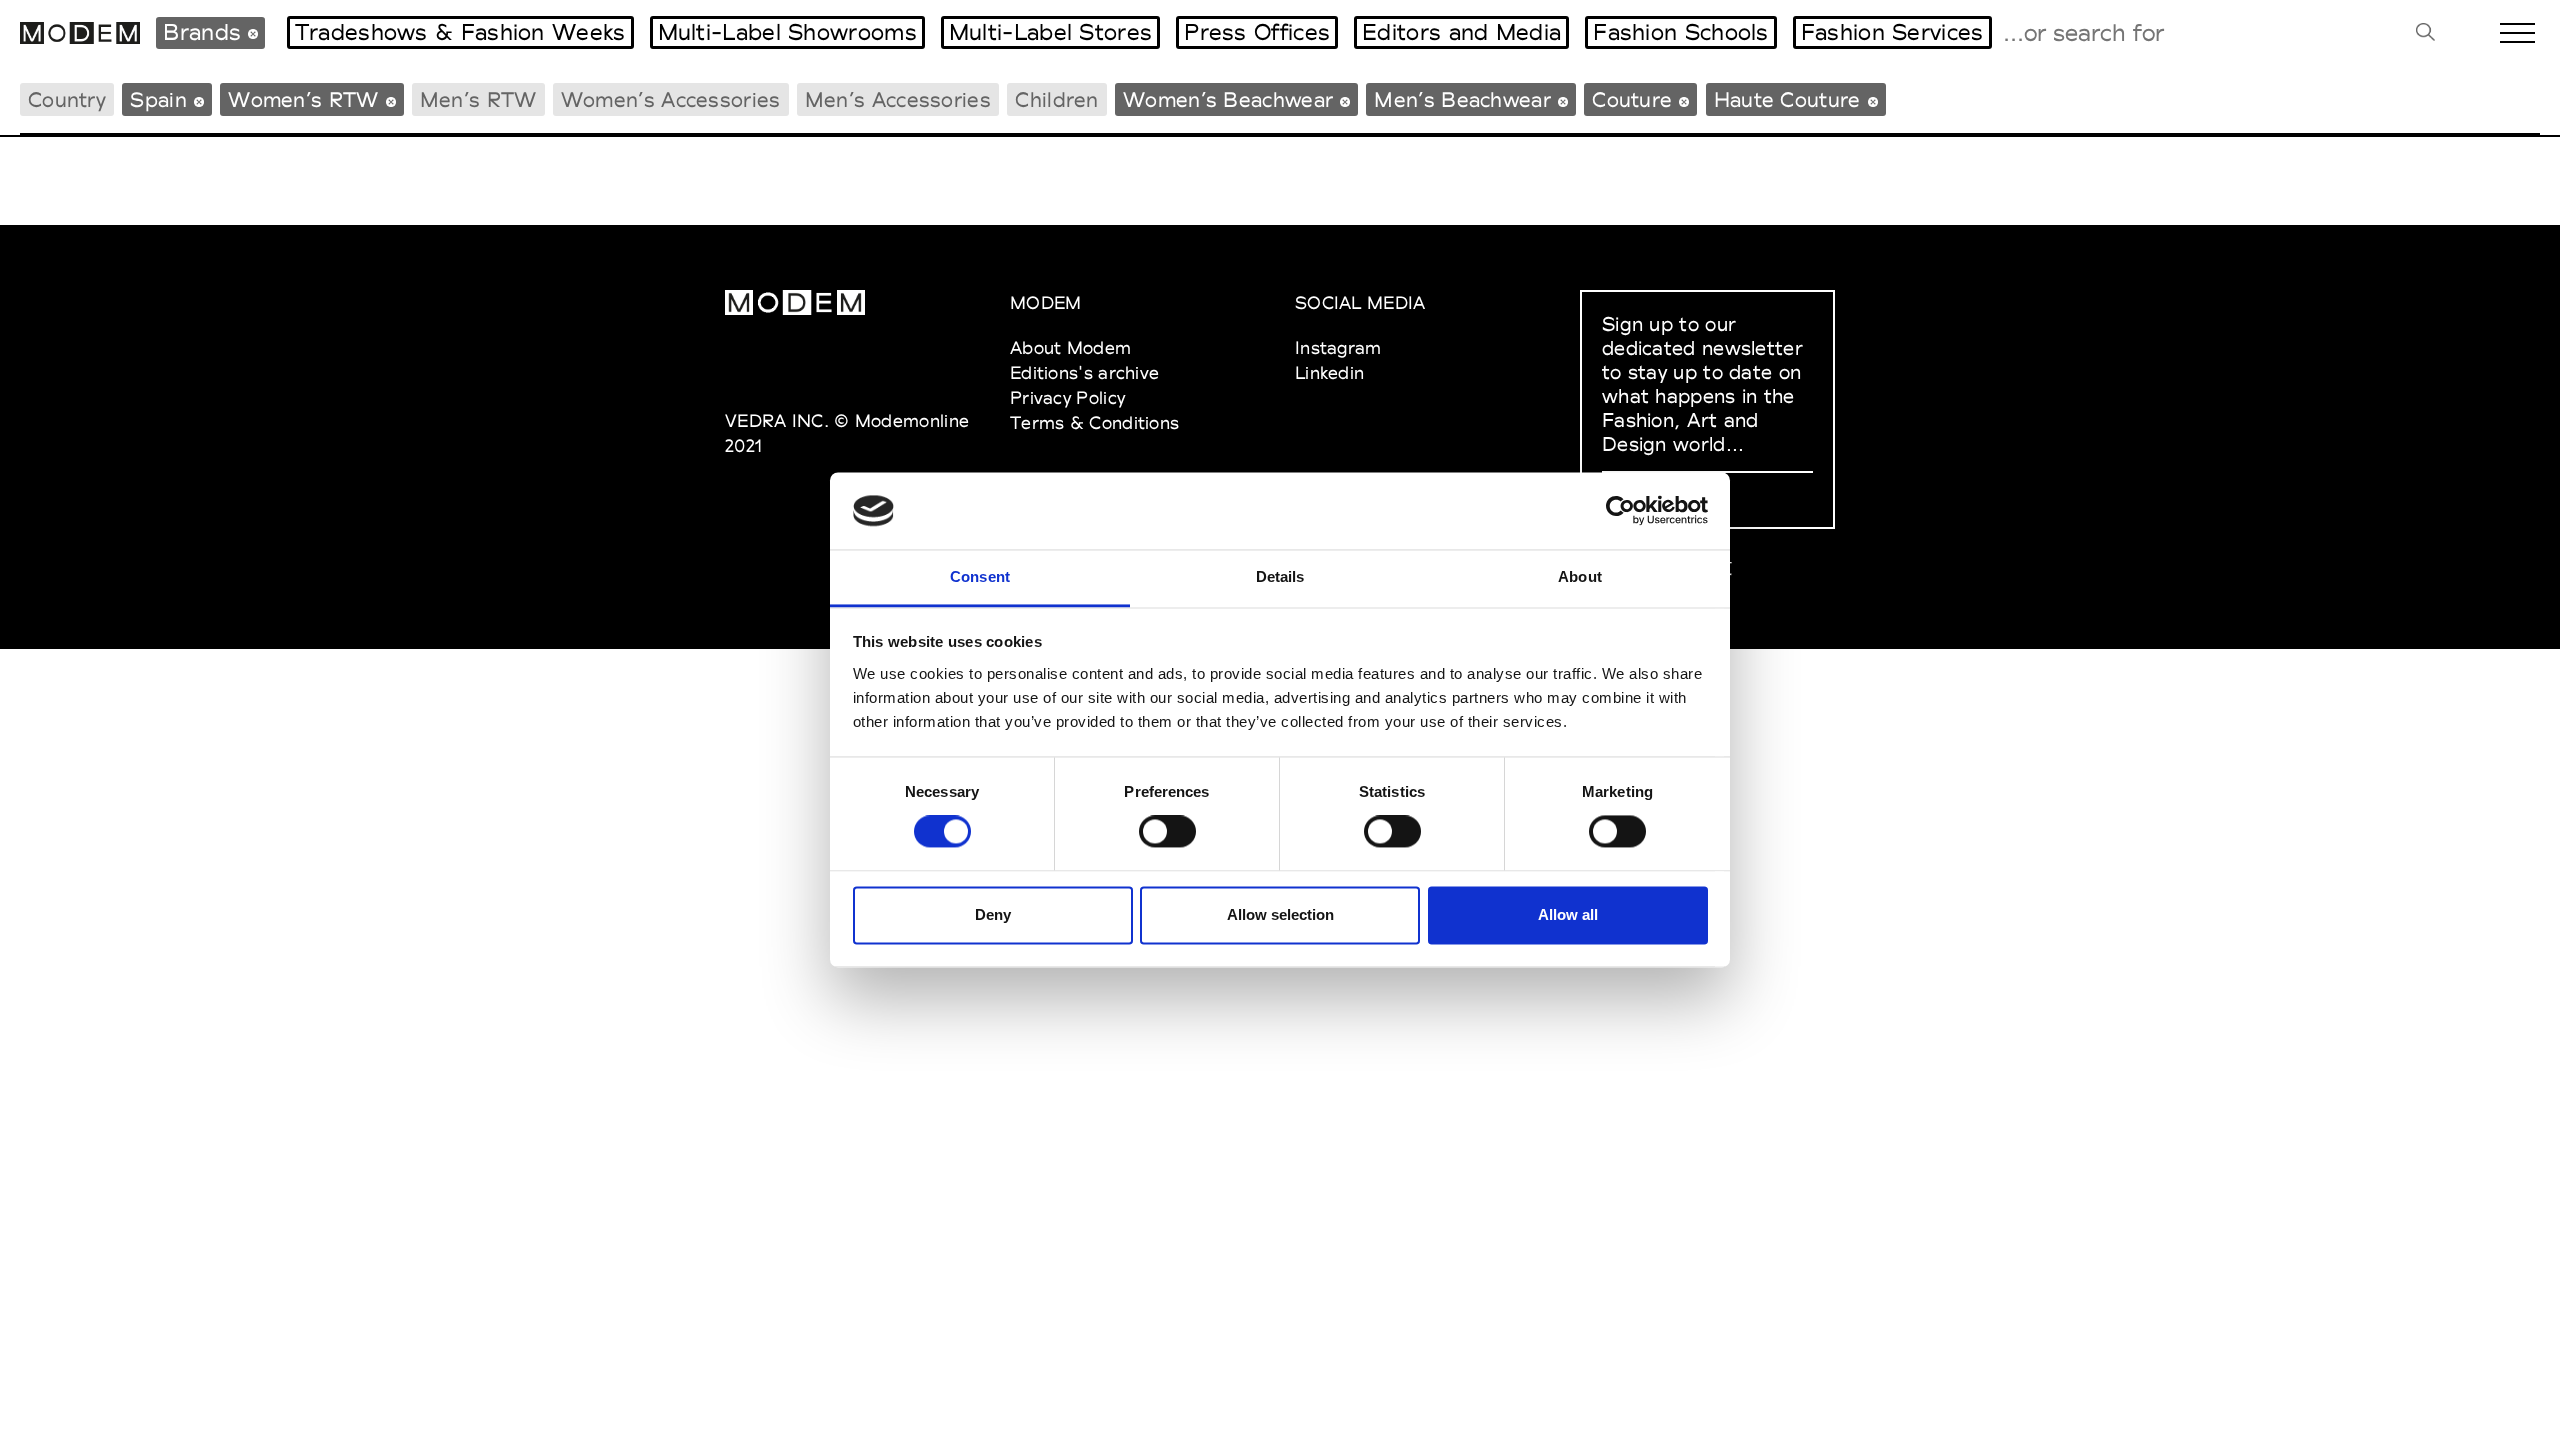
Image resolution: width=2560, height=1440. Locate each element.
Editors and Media (1461, 32)
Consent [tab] (980, 576)
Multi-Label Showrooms (787, 32)
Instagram (1338, 347)
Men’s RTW (478, 99)
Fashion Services (1892, 32)
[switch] (1167, 832)
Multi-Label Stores (1050, 32)
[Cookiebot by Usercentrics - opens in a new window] (1620, 511)
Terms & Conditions (1094, 422)
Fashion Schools (1681, 32)
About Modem (1070, 347)
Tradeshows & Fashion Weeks (460, 32)
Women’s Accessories (671, 99)
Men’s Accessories (898, 99)
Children (1056, 99)
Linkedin (1329, 372)
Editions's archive (1084, 372)
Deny (993, 914)
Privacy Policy (1067, 397)
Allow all (1568, 914)
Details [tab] (1280, 576)
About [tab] (1580, 576)
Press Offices (1257, 32)
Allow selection (1280, 914)
